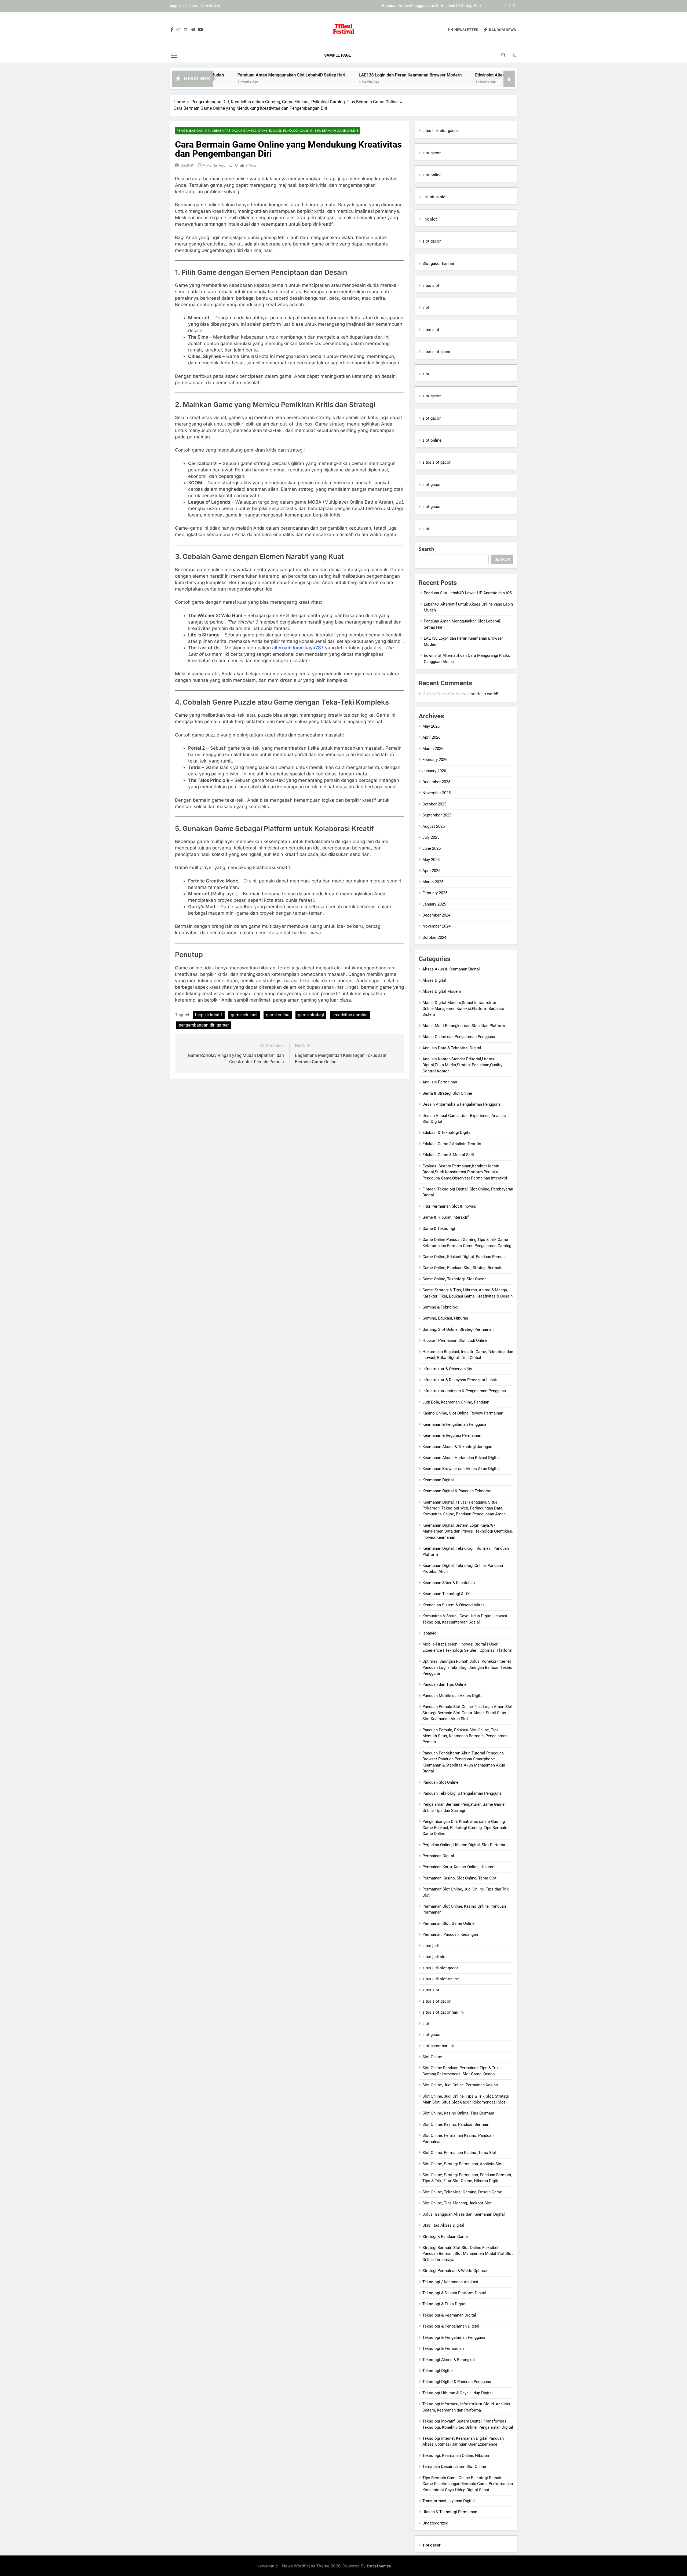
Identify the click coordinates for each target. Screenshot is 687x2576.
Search (426, 549)
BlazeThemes (379, 2566)
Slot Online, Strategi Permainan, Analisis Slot (463, 2164)
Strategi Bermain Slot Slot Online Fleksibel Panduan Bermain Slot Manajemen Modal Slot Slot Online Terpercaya (468, 2254)
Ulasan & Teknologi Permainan (450, 2512)
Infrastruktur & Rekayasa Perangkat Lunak (460, 1380)
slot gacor (432, 153)
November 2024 (436, 926)
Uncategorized (435, 2523)
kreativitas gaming (350, 1015)
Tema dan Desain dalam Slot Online (454, 2467)
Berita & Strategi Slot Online (447, 1093)
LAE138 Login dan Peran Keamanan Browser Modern (434, 6)
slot (426, 307)
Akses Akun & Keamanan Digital (451, 969)
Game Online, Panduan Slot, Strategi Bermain (462, 1268)
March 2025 (433, 882)
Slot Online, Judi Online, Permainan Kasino (460, 2085)
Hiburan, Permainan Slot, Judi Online (455, 1340)
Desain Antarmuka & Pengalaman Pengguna (461, 1104)
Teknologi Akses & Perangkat (449, 2360)
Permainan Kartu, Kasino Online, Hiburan (458, 1867)
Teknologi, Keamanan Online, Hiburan (456, 2456)
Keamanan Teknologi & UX (446, 1594)
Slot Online (432, 2057)
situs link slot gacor (440, 131)
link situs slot (435, 197)
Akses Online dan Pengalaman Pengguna (459, 1037)
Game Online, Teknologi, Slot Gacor (454, 1279)
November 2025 (436, 793)
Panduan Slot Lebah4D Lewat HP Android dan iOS (468, 593)
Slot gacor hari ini (438, 263)
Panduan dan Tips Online (444, 1684)
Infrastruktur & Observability (447, 1369)
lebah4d (429, 1633)
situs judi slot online (441, 1979)
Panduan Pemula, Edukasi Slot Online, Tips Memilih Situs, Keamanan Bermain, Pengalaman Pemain (465, 1736)
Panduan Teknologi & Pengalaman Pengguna (462, 1793)
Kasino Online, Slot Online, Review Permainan (463, 1413)
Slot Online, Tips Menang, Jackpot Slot (457, 2203)
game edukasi (244, 1015)
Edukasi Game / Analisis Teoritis (452, 1144)
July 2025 (431, 837)
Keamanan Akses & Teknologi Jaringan (457, 1447)
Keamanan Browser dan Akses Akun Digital (461, 1469)
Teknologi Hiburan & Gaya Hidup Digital (458, 2393)
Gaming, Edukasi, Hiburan (445, 1318)
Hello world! (487, 694)
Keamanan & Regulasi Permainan (452, 1435)
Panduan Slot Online (440, 1782)
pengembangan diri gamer (204, 1025)
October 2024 (434, 937)
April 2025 (431, 871)
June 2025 (432, 848)
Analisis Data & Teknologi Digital (452, 1048)
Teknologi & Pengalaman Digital (451, 2326)
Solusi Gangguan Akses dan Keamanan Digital (464, 2214)
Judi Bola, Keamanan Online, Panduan (456, 1402)
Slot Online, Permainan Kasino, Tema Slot (459, 2153)
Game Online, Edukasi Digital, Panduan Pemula (464, 1257)
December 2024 (436, 915)
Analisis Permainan (440, 1082)
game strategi (311, 1015)
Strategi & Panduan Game (445, 2237)
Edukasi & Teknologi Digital (447, 1133)
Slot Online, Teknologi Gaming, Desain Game (462, 2192)
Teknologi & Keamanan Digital (449, 2315)
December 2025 (436, 782)
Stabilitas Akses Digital (443, 2225)
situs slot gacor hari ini (443, 2012)
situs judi (431, 1946)
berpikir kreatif (209, 1015)
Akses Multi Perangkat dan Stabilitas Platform (464, 1026)
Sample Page (337, 55)
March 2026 (433, 749)
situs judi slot (435, 1957)
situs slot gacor (436, 352)
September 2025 (437, 815)
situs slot (431, 285)
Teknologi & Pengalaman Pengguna (454, 2337)
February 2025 (435, 893)
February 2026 (435, 760)
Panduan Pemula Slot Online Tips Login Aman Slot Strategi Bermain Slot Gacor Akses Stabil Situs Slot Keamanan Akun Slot (467, 1713)
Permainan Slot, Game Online (448, 1923)
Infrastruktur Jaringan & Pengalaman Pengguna (464, 1391)
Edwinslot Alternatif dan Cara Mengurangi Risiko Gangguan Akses (449, 75)
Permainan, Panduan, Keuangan (450, 1934)
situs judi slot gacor (440, 1968)
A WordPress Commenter (446, 694)
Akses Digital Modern (442, 991)
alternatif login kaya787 (298, 648)
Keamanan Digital (438, 1480)
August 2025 (434, 826)
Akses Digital (434, 980)
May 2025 (431, 860)
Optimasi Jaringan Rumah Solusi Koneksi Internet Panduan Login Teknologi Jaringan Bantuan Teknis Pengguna (467, 1667)
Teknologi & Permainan (443, 2348)
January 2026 (434, 771)
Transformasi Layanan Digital (449, 2501)
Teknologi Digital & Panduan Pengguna (457, 2382)
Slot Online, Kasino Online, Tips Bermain (458, 2113)
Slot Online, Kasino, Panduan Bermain (456, 2124)
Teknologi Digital (438, 2371)
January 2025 (434, 904)
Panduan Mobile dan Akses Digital (453, 1696)
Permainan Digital (438, 1856)
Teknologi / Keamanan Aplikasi (450, 2282)
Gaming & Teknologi (440, 1307)
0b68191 (188, 165)
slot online (432, 175)
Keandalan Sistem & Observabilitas (454, 1605)
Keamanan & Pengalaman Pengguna (454, 1424)
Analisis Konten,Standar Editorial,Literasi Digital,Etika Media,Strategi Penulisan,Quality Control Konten (462, 1065)
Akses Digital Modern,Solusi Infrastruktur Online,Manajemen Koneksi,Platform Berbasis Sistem (463, 1009)
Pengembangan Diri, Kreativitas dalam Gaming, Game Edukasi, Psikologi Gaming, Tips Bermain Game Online (268, 131)
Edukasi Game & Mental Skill (448, 1155)
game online (278, 1015)
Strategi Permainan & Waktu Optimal (455, 2271)
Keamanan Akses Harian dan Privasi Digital (461, 1458)
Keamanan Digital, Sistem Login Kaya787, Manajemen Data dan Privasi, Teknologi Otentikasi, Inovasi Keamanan (468, 1531)
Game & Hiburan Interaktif (445, 1217)
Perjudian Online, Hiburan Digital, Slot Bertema (464, 1845)
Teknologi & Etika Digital (444, 2304)
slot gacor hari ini (438, 2046)
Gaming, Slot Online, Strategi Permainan (458, 1329)
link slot (430, 219)
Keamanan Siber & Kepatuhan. (449, 1583)
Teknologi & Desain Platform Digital (454, 2293)
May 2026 (431, 726)
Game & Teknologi (439, 1229)
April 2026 (431, 737)
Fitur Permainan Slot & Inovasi (449, 1206)
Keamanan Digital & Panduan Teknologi (457, 1491)
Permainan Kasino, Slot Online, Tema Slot (459, 1878)
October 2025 (434, 804)
